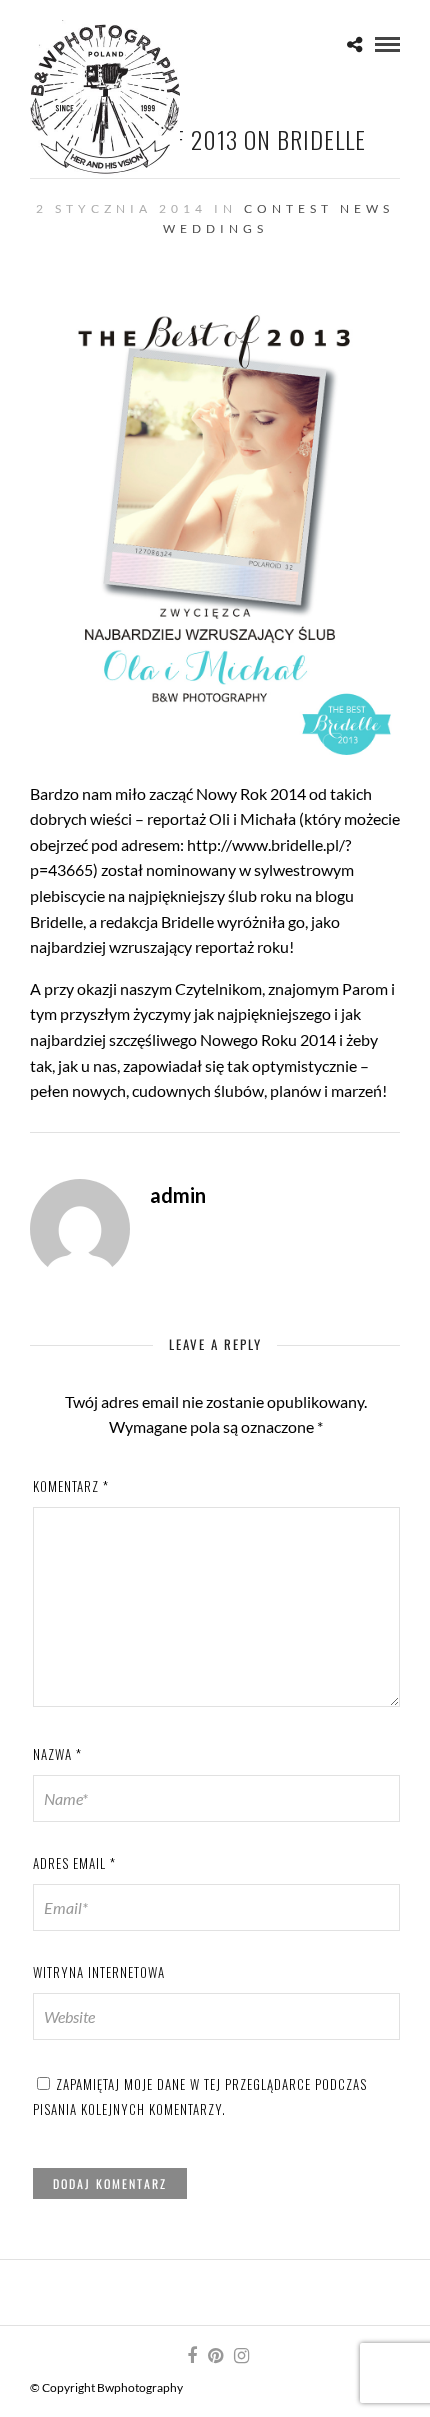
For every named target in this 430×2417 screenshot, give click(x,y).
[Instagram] (241, 2356)
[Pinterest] (215, 2356)
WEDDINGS (215, 228)
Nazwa (57, 1754)
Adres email (74, 1863)
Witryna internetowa (99, 1972)
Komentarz (71, 1486)
